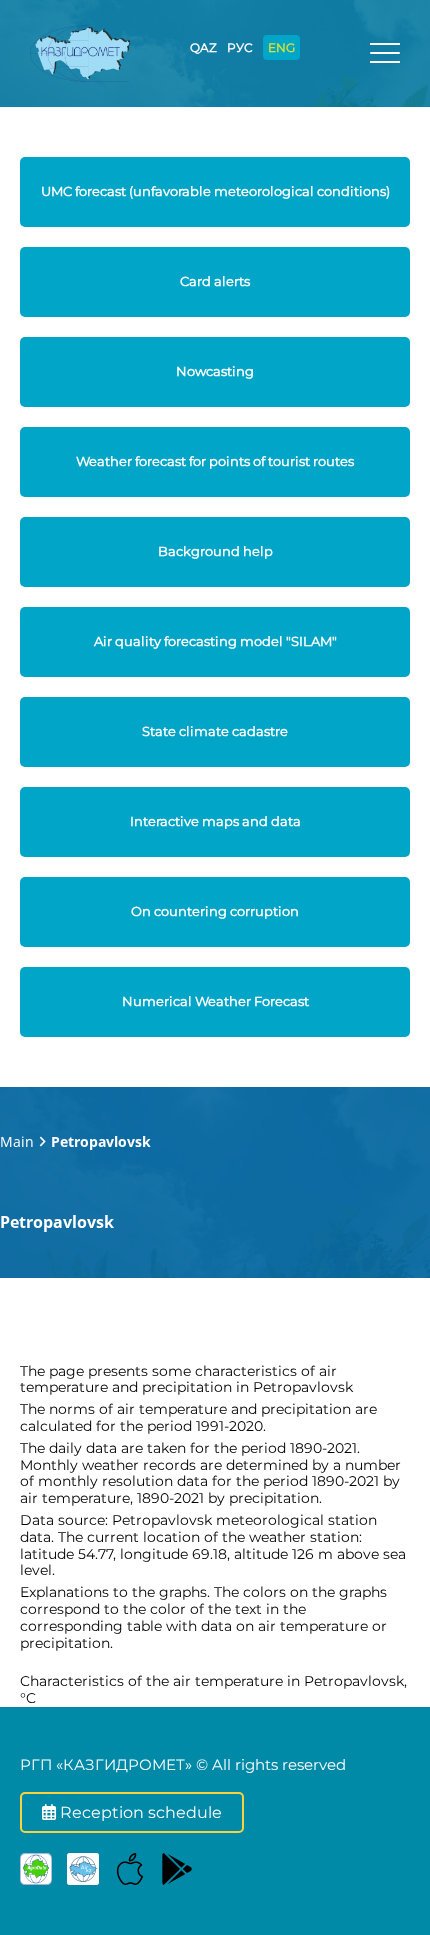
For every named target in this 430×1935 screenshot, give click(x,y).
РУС (240, 47)
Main (17, 1141)
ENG (281, 47)
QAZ (203, 47)
